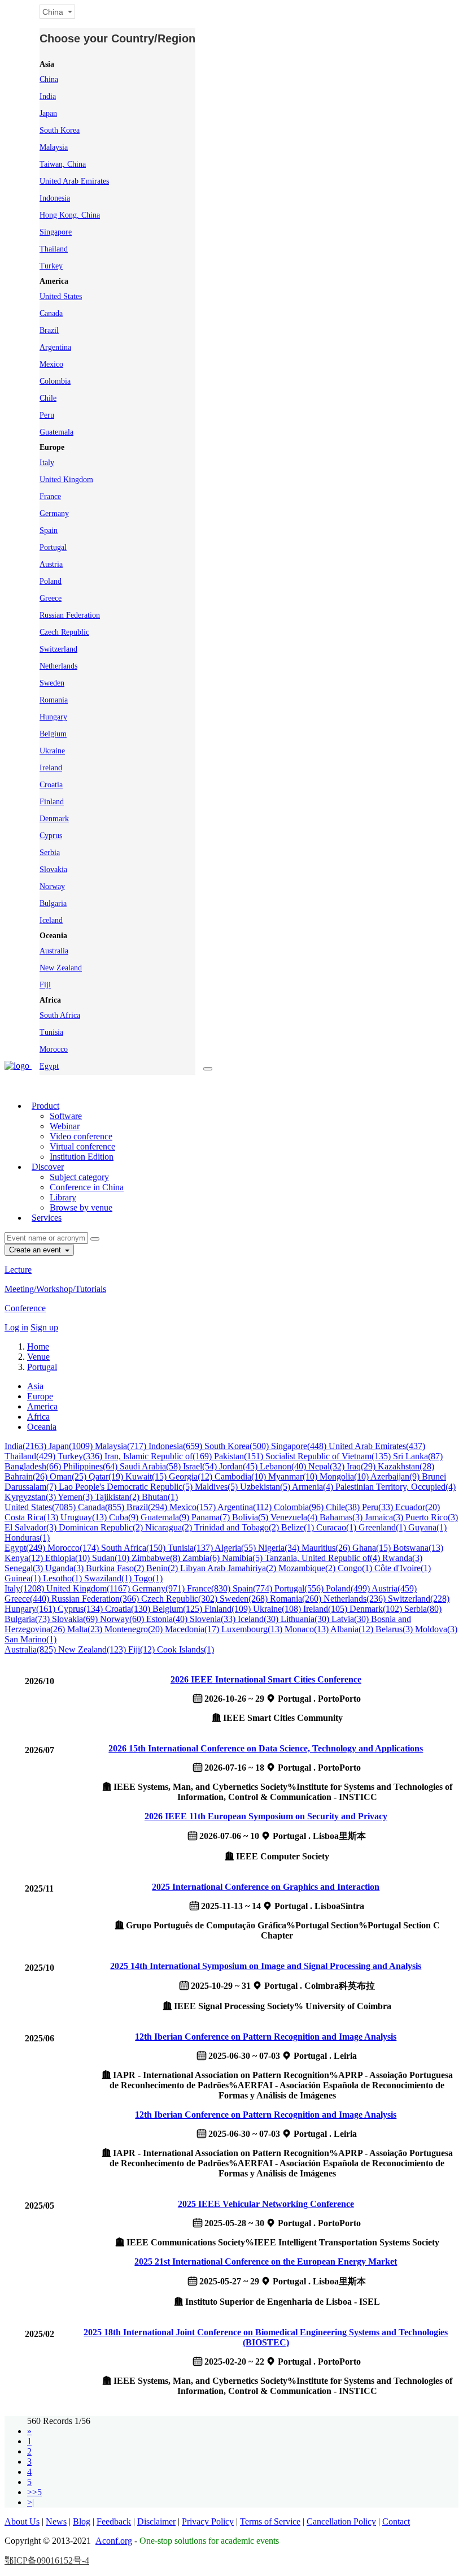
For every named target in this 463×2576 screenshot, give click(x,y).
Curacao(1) (337, 1527)
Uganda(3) (65, 1568)
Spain (49, 530)
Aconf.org (114, 2541)
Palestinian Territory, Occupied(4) (396, 1487)
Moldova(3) (436, 1629)
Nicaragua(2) (170, 1527)
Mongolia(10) (345, 1476)
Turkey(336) (81, 1456)
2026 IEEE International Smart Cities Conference (266, 1679)
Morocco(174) (74, 1548)
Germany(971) (160, 1588)
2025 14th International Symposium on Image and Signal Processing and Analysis (266, 1966)
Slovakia (53, 869)
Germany (54, 513)
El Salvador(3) (32, 1527)
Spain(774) (254, 1588)
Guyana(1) (427, 1527)
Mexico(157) (193, 1507)
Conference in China (87, 1187)
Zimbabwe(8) (157, 1558)
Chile (48, 398)
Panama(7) (212, 1517)
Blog (82, 2521)
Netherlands (58, 666)
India (48, 96)
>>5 (34, 2492)
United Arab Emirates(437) (377, 1446)
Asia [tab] (35, 1386)
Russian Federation (70, 615)
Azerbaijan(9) (396, 1476)
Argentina (55, 347)
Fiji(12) (143, 1649)
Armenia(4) (314, 1487)
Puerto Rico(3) (432, 1517)
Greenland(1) (383, 1527)
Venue (38, 1357)
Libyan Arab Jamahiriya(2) (229, 1568)
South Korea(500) (238, 1446)
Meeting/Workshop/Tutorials (55, 1289)
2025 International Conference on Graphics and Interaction (266, 1887)
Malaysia (54, 147)
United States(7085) (41, 1507)
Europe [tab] (40, 1396)
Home (38, 1346)
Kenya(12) (25, 1558)
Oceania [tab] (42, 1427)
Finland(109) (229, 1609)
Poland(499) (349, 1588)
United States (61, 296)
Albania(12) (353, 1629)
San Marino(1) (30, 1639)
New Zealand (61, 968)
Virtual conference (82, 1146)
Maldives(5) (217, 1487)
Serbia (50, 853)
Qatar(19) (107, 1476)
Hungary (53, 717)
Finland (52, 802)
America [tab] (42, 1406)
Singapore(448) (300, 1446)
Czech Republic (64, 632)
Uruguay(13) (85, 1517)
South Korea (60, 130)
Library (63, 1197)
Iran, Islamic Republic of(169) (159, 1456)
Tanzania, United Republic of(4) (324, 1558)
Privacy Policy (208, 2521)
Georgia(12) (192, 1476)
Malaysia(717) (122, 1446)
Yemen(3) (76, 1497)
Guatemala (56, 432)
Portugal (53, 547)
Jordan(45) (239, 1466)
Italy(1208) (25, 1588)
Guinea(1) (24, 1578)
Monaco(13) (307, 1629)
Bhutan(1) (160, 1497)
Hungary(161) (31, 1609)
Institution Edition (82, 1157)
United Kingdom (66, 480)
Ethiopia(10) (69, 1558)
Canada (51, 313)
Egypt (49, 1066)
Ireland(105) (326, 1609)
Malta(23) (86, 1629)
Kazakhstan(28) (406, 1466)
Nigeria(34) (280, 1548)
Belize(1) (299, 1527)
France (50, 496)
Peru (47, 415)
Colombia (55, 381)
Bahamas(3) (342, 1517)
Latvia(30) (351, 1619)
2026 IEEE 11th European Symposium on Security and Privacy (266, 1816)
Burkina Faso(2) (116, 1568)
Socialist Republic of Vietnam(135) (329, 1456)
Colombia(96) (300, 1507)
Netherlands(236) (356, 1599)
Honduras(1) (27, 1538)
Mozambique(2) (308, 1568)
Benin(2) (163, 1568)
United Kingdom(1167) (89, 1588)
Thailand (54, 249)
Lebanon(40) (284, 1466)
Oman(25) (69, 1476)
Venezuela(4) (295, 1517)
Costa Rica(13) (32, 1517)
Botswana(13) (418, 1548)
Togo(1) (148, 1578)
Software (66, 1116)
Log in (16, 1327)
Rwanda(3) (402, 1558)
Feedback (114, 2521)
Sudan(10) (112, 1558)
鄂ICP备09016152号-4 (47, 2560)
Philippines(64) (91, 1466)
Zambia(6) (202, 1558)
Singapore (56, 232)
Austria (51, 564)
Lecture (18, 1270)
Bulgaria (53, 903)
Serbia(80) (423, 1609)
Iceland (51, 920)
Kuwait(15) (147, 1476)
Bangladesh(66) (34, 1466)
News (56, 2521)
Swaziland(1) (109, 1578)
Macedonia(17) (193, 1629)
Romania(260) (297, 1599)
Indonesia (55, 198)
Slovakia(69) (76, 1619)
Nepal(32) (327, 1466)
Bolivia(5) (251, 1517)
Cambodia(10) (241, 1476)
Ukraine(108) (278, 1609)
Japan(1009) (72, 1446)
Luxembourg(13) (253, 1629)
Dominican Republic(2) (102, 1527)
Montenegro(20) (135, 1629)
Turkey (51, 266)
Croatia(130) (129, 1609)
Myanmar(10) (294, 1476)
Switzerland (58, 649)
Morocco (54, 1049)
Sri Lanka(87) (418, 1456)
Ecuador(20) (418, 1507)
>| (30, 2502)
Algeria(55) (236, 1548)
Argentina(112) (246, 1507)
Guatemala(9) (166, 1517)
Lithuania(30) (306, 1619)
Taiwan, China (63, 164)
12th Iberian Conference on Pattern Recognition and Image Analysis (266, 2037)
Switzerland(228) (419, 1599)
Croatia (51, 785)
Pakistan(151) (240, 1456)
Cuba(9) (125, 1517)
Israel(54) (201, 1466)
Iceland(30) (259, 1619)
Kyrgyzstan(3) (31, 1497)
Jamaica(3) (385, 1517)
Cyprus (51, 836)
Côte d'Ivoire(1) (403, 1568)
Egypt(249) (26, 1548)
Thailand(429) (31, 1456)
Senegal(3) (25, 1568)
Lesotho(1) (64, 1578)
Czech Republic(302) (180, 1599)
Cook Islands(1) (185, 1649)
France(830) (210, 1588)
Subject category (79, 1177)
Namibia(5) (243, 1558)
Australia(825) (31, 1649)
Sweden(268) (245, 1599)
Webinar (65, 1126)
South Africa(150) (134, 1548)
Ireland (51, 768)
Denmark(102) (377, 1609)
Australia (54, 951)
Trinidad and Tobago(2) (238, 1527)
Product (45, 1106)
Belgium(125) (178, 1609)
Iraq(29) (362, 1466)
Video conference (81, 1136)
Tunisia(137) (191, 1548)
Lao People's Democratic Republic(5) (127, 1487)
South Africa (60, 1015)
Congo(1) (356, 1568)
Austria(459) (394, 1588)
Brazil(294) (148, 1507)
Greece (51, 598)
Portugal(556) (300, 1588)
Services (47, 1218)
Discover (48, 1167)
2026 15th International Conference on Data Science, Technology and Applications (266, 1748)
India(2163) (27, 1446)
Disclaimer (156, 2521)
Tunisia (51, 1032)
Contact (396, 2521)
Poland (51, 581)
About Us (22, 2521)
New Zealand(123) (93, 1649)
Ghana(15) (373, 1548)
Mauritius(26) (327, 1548)
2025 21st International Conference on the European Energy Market (266, 2261)
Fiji (45, 985)
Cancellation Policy (341, 2521)
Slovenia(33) (214, 1619)
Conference (25, 1308)
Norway (52, 886)
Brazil (49, 330)
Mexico (51, 364)
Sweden (52, 683)
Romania (54, 700)
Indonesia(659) (176, 1446)
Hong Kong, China (70, 215)
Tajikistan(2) (118, 1497)
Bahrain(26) (27, 1476)
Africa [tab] (38, 1417)
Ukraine (52, 751)
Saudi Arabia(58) (151, 1466)
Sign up (44, 1327)
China (49, 79)
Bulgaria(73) (28, 1619)
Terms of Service (270, 2521)
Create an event (36, 1250)
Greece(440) (28, 1599)
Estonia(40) (168, 1619)
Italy (47, 463)
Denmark (54, 819)
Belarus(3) (395, 1629)
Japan (48, 113)
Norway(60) (123, 1619)
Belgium (53, 734)
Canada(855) (102, 1507)
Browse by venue (81, 1207)
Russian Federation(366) (96, 1599)
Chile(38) (344, 1507)
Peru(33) (379, 1507)
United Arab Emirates (74, 181)
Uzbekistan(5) (266, 1487)
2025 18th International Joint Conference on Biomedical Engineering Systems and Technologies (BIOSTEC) (266, 2337)
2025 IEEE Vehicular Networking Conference (266, 2204)
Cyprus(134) (81, 1609)
